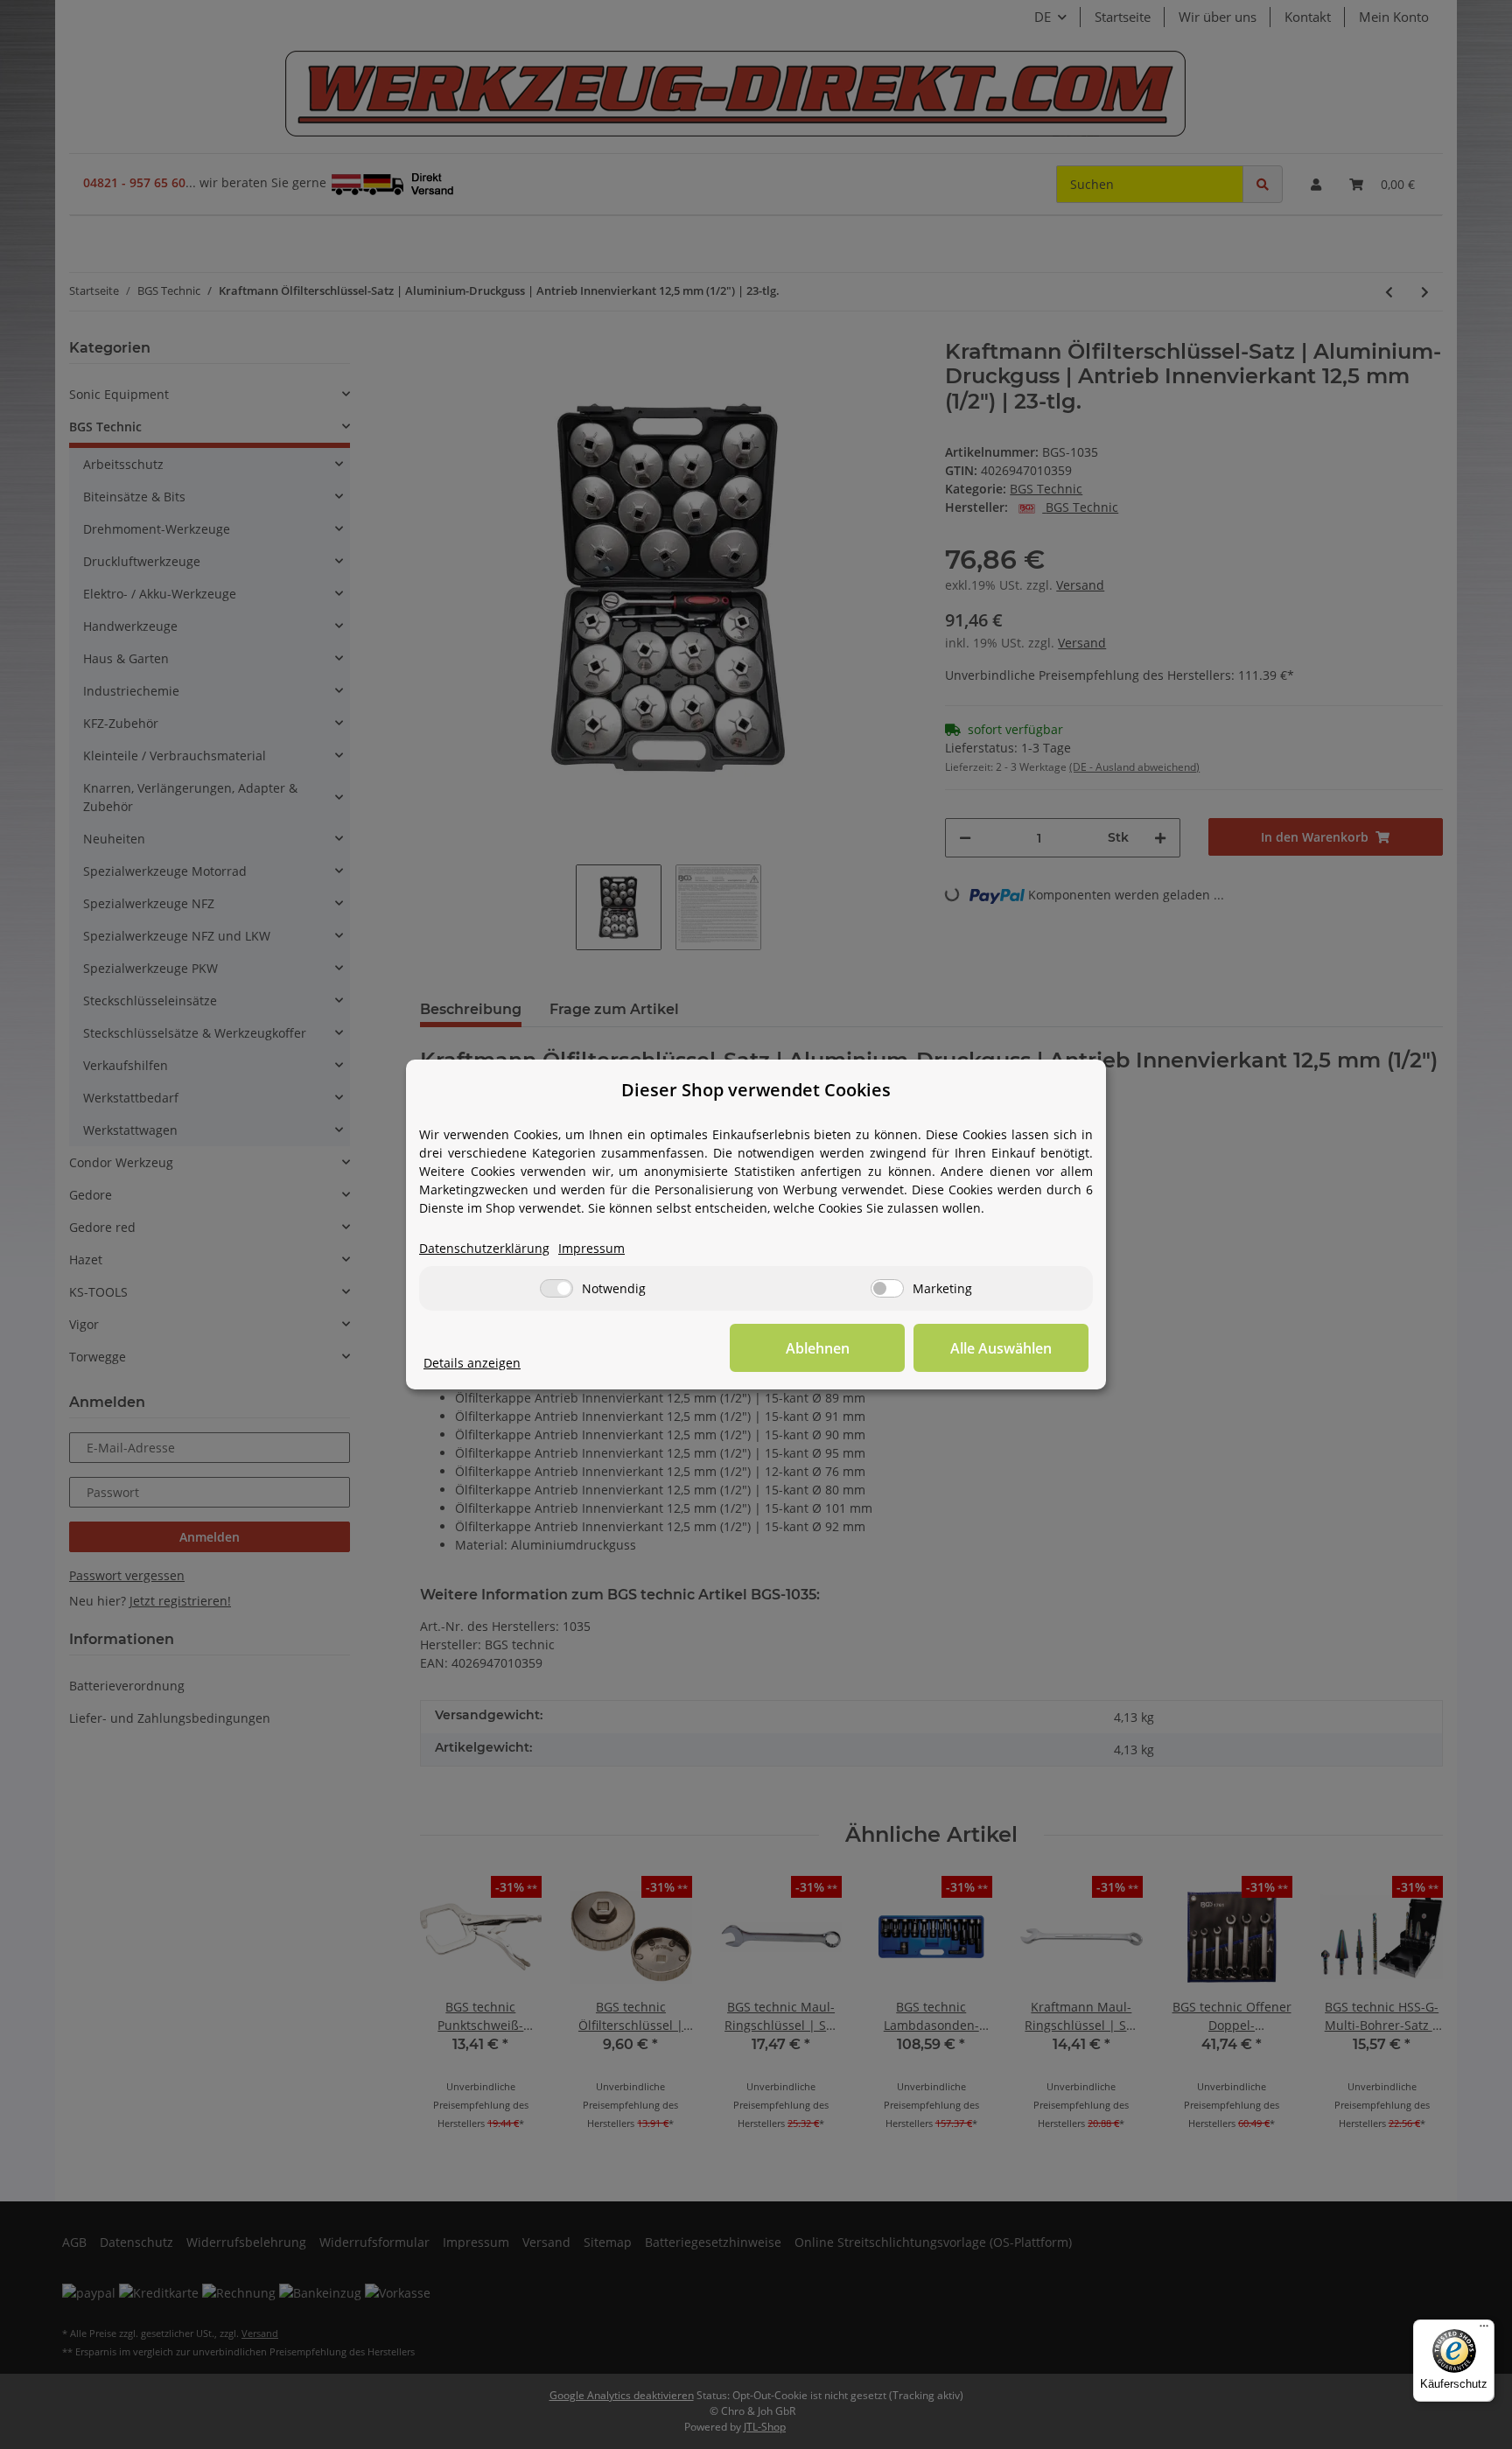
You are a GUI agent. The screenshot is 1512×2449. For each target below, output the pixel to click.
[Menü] (1484, 2330)
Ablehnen (818, 1348)
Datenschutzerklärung (484, 1248)
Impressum (591, 1248)
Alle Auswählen (1001, 1348)
